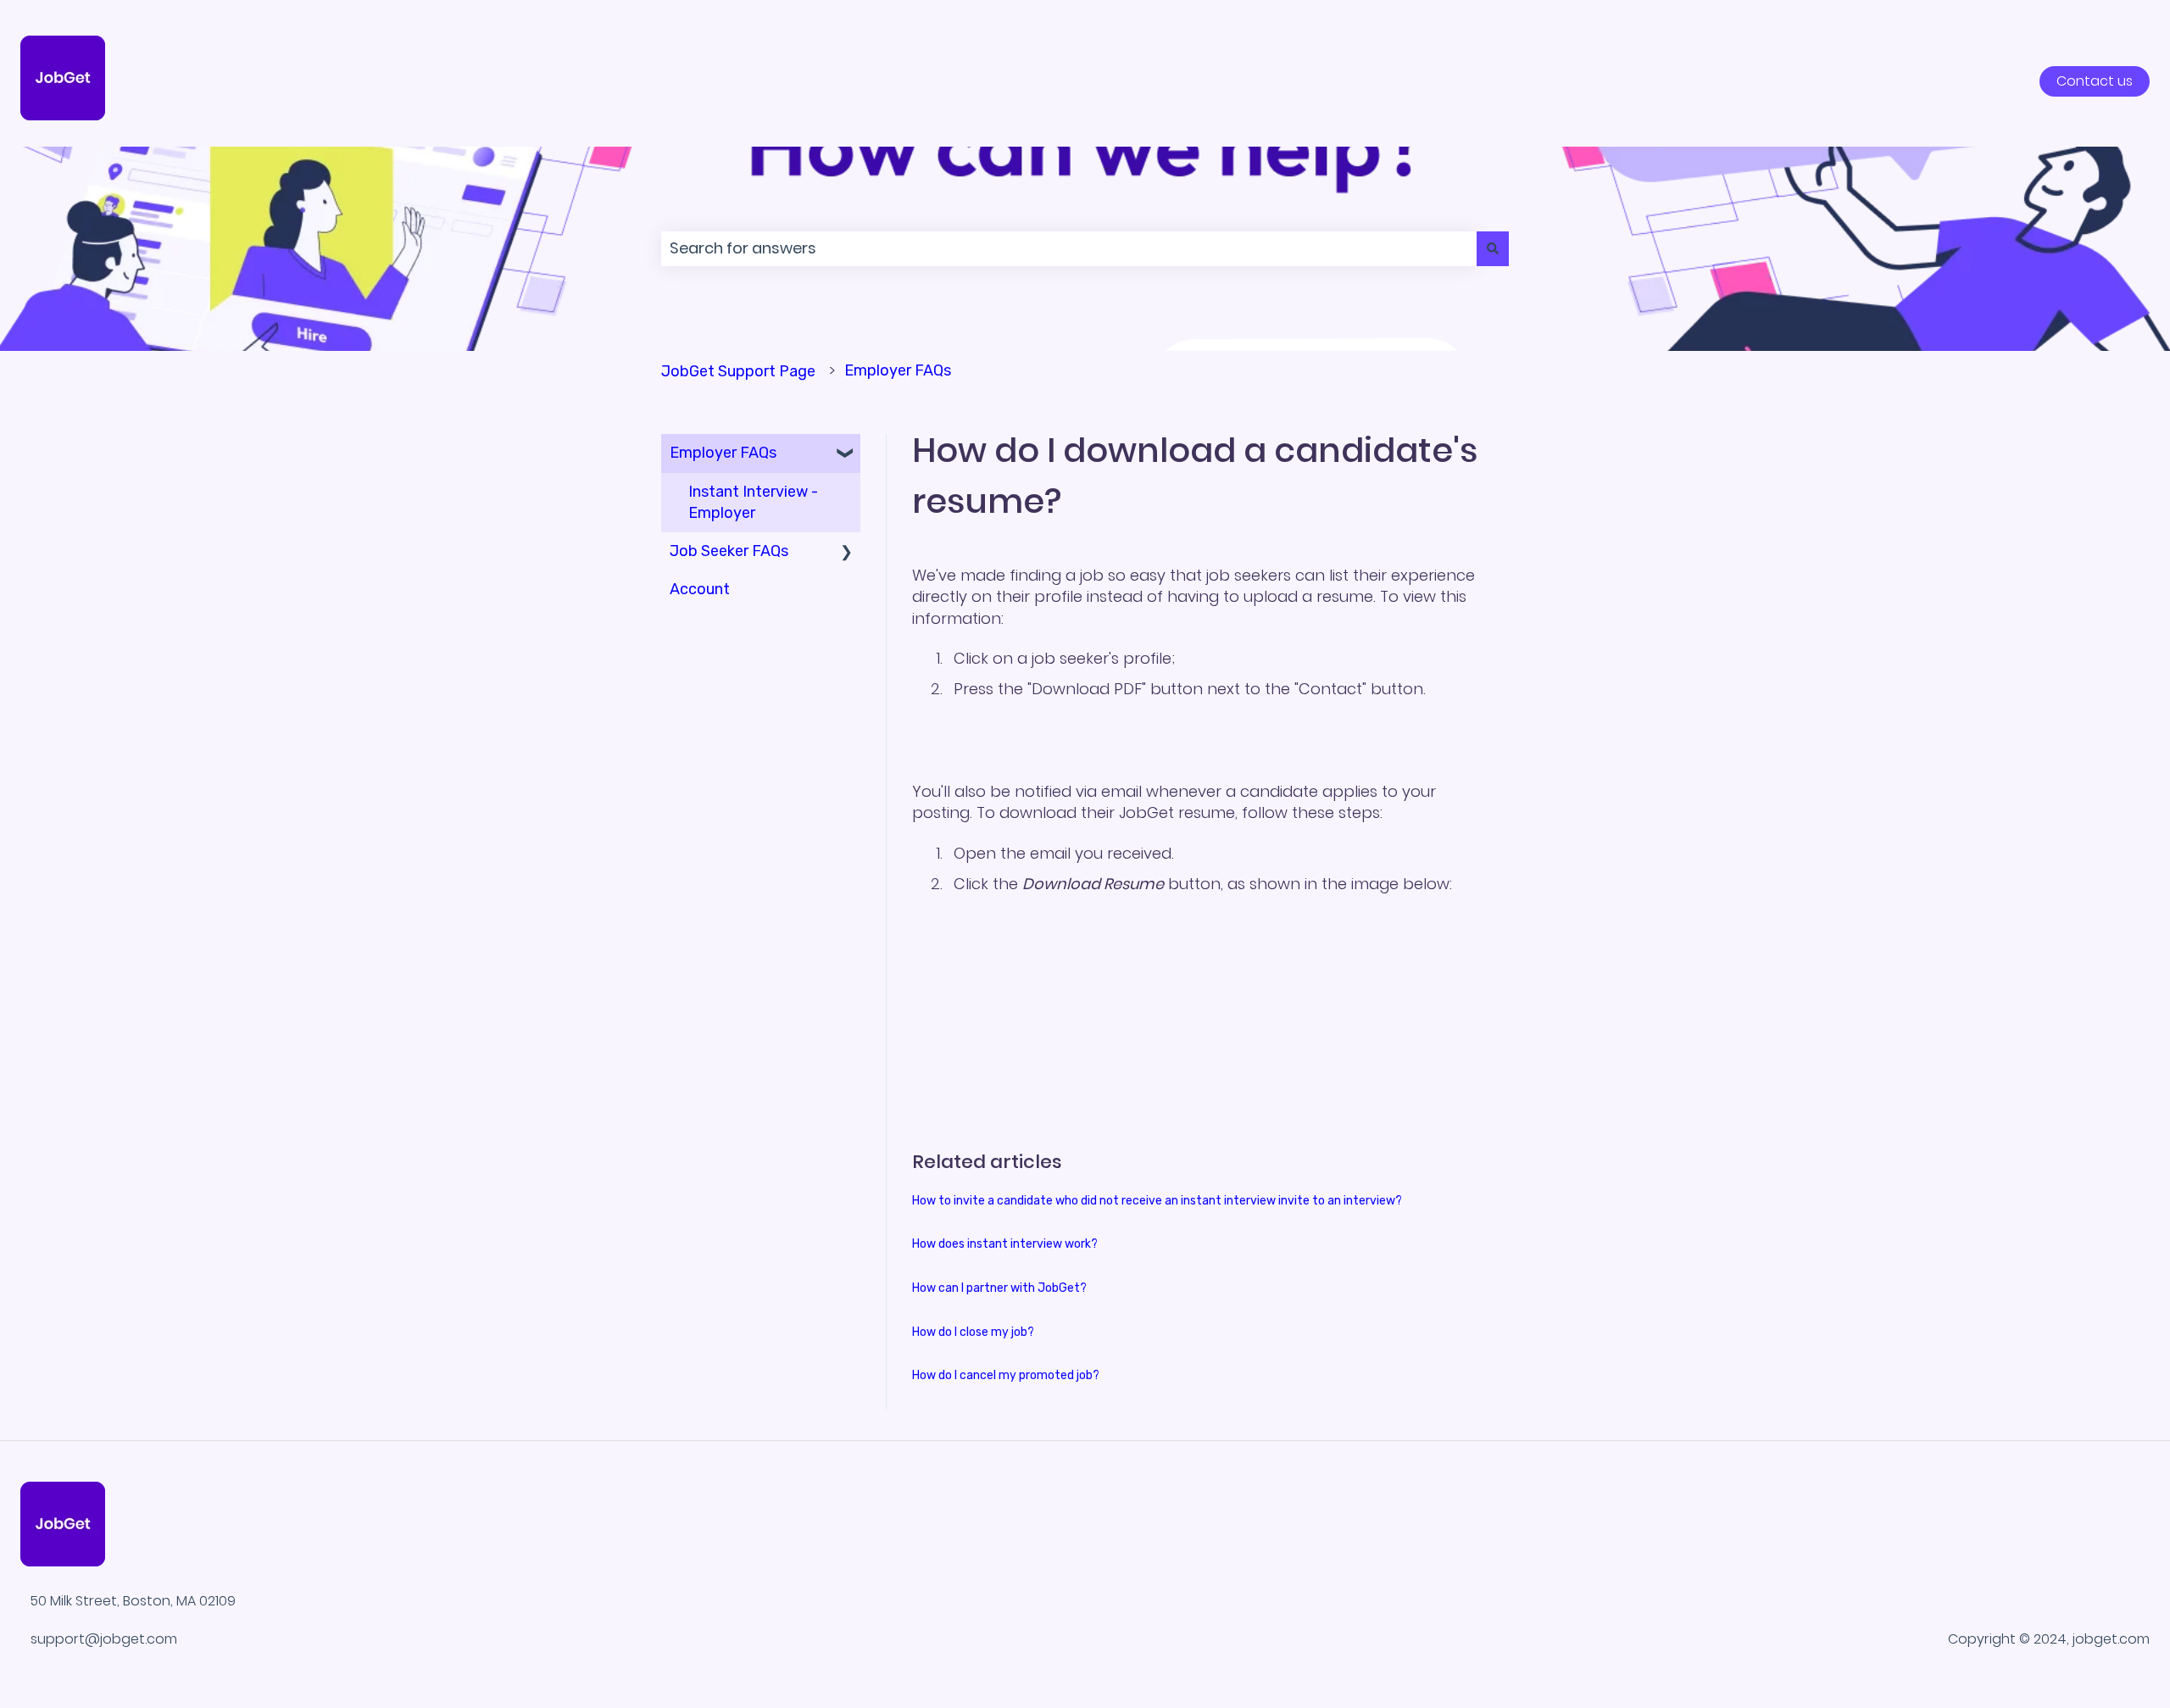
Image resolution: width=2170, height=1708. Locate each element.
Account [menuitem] (700, 589)
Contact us (2095, 81)
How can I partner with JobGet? (999, 1288)
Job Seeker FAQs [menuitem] (729, 551)
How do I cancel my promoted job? (1006, 1375)
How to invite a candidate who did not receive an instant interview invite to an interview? (1157, 1201)
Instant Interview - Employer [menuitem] (753, 502)
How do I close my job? (973, 1332)
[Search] (1493, 249)
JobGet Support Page (738, 371)
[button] (847, 453)
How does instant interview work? (1005, 1244)
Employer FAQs (898, 370)
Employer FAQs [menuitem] (723, 453)
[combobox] (1069, 249)
